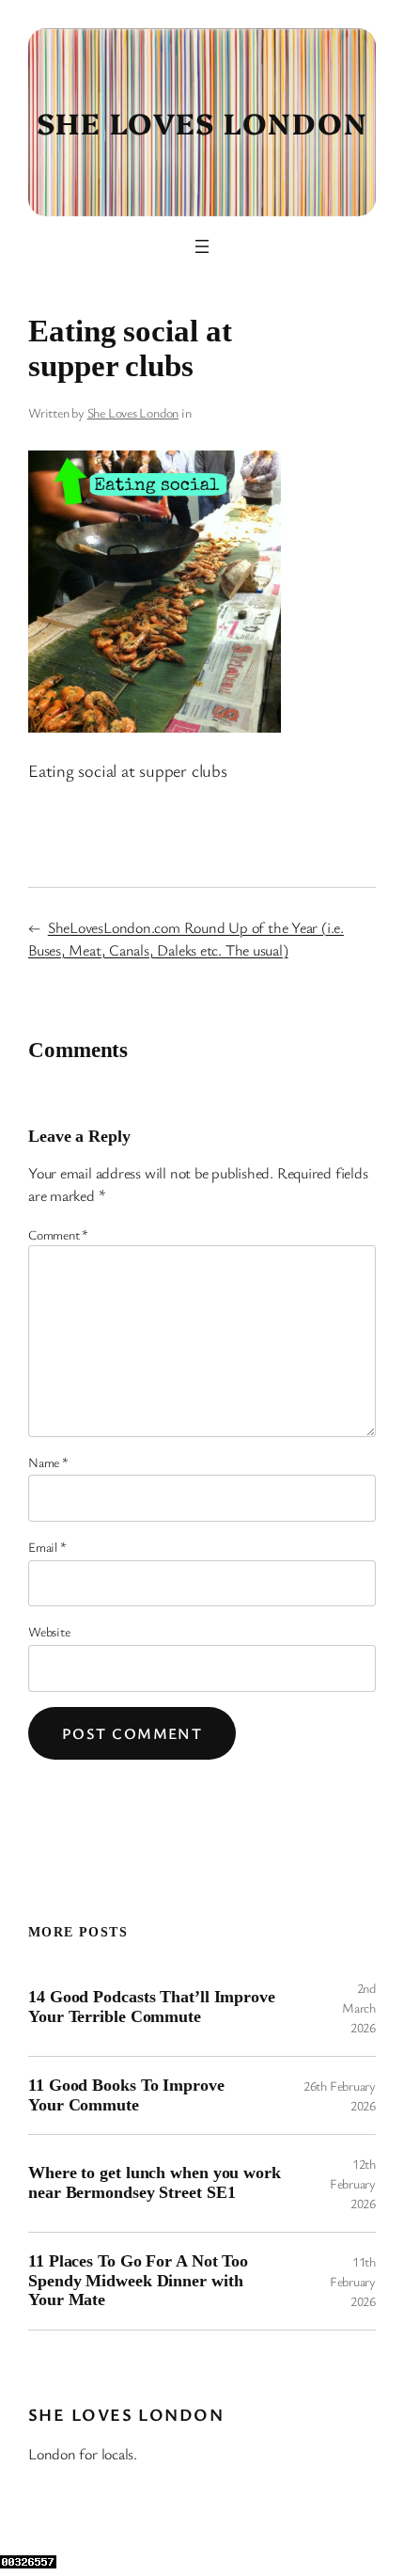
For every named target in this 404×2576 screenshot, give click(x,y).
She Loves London (202, 122)
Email (47, 1547)
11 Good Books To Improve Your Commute (126, 2095)
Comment (58, 1234)
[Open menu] (202, 246)
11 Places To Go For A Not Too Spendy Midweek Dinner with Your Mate (138, 2280)
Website (49, 1631)
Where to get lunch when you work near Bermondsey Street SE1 (155, 2182)
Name (48, 1462)
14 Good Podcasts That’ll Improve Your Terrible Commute (152, 2007)
